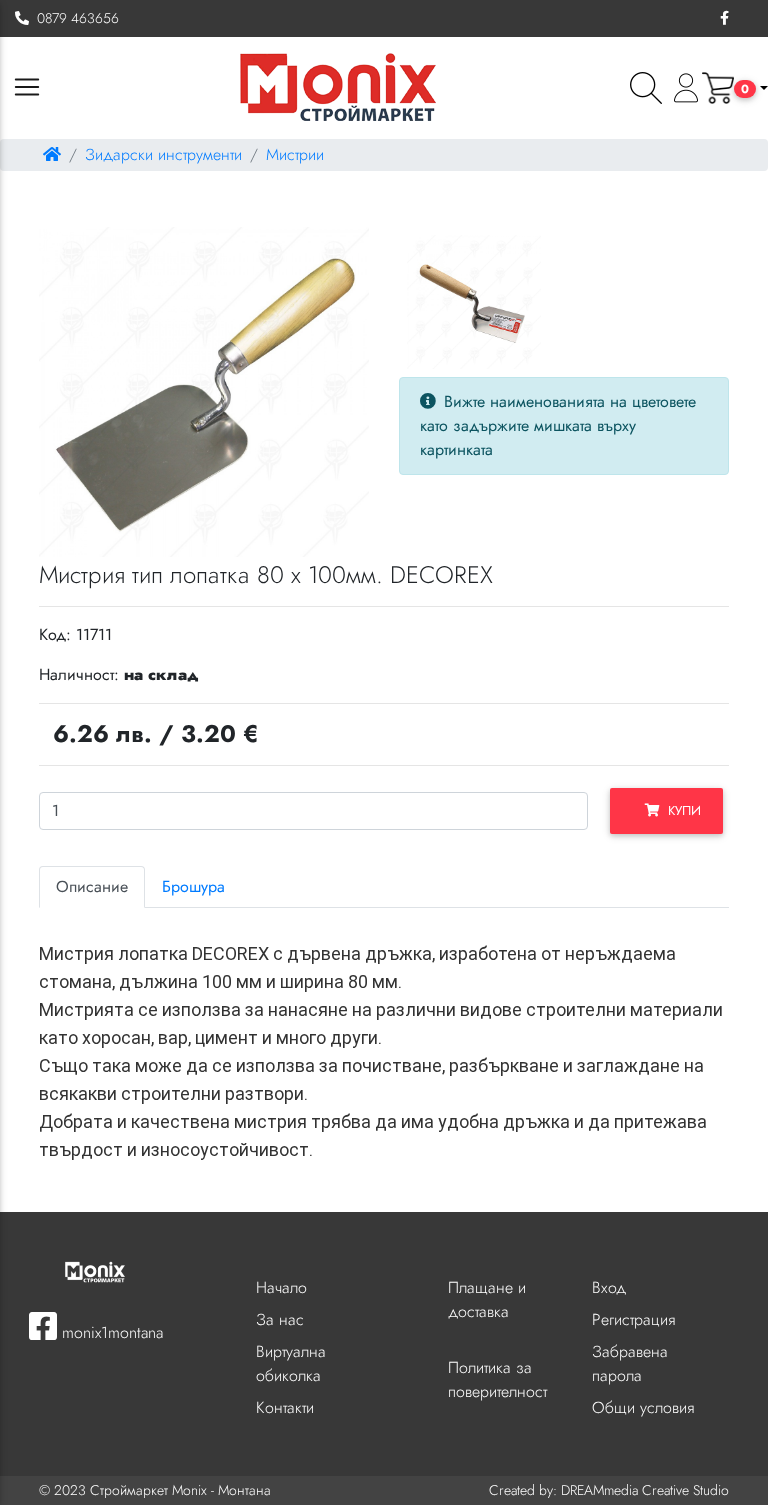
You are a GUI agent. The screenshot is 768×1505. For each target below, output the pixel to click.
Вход (609, 1287)
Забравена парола (630, 1363)
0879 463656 (74, 18)
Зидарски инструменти (163, 154)
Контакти (285, 1407)
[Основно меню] (27, 88)
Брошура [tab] (193, 886)
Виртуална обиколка (291, 1363)
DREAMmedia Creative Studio (645, 1490)
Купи (680, 810)
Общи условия (643, 1407)
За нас (280, 1319)
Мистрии (295, 154)
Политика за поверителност (497, 1379)
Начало (281, 1287)
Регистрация (633, 1319)
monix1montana (110, 1332)
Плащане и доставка (487, 1299)
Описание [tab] (92, 886)
